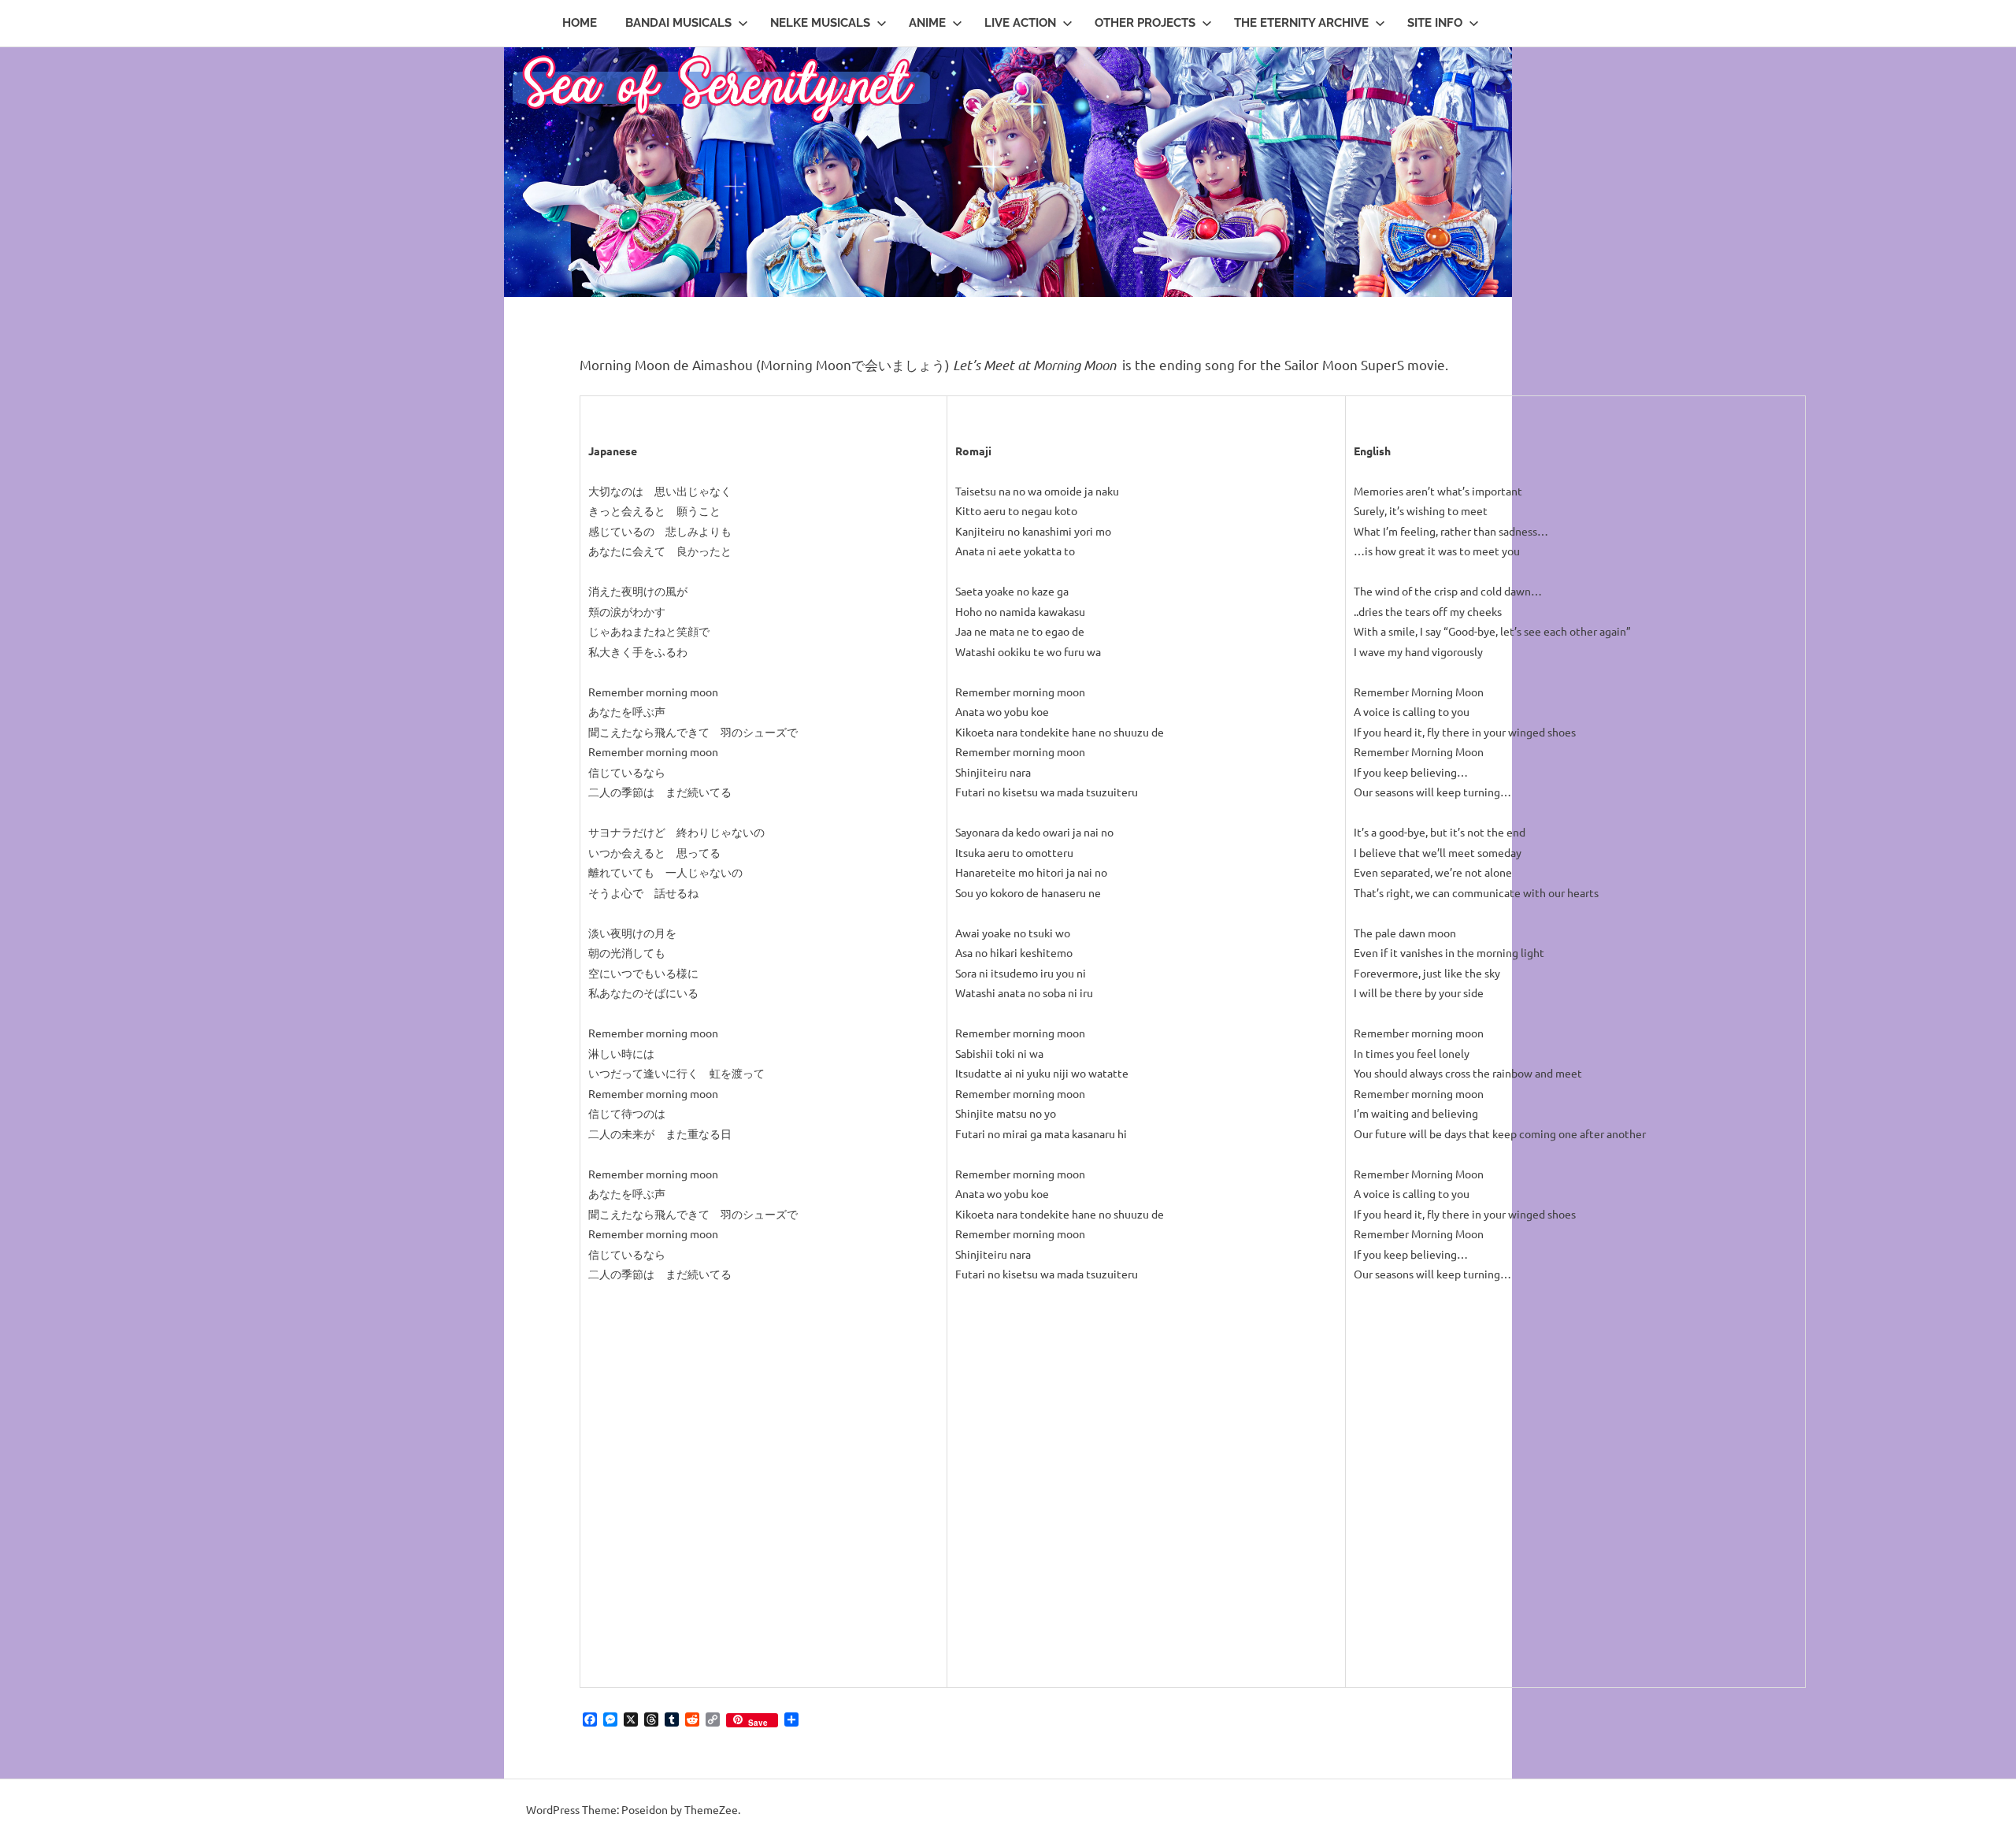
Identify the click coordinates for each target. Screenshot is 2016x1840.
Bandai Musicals (678, 23)
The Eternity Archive (1301, 23)
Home (580, 23)
